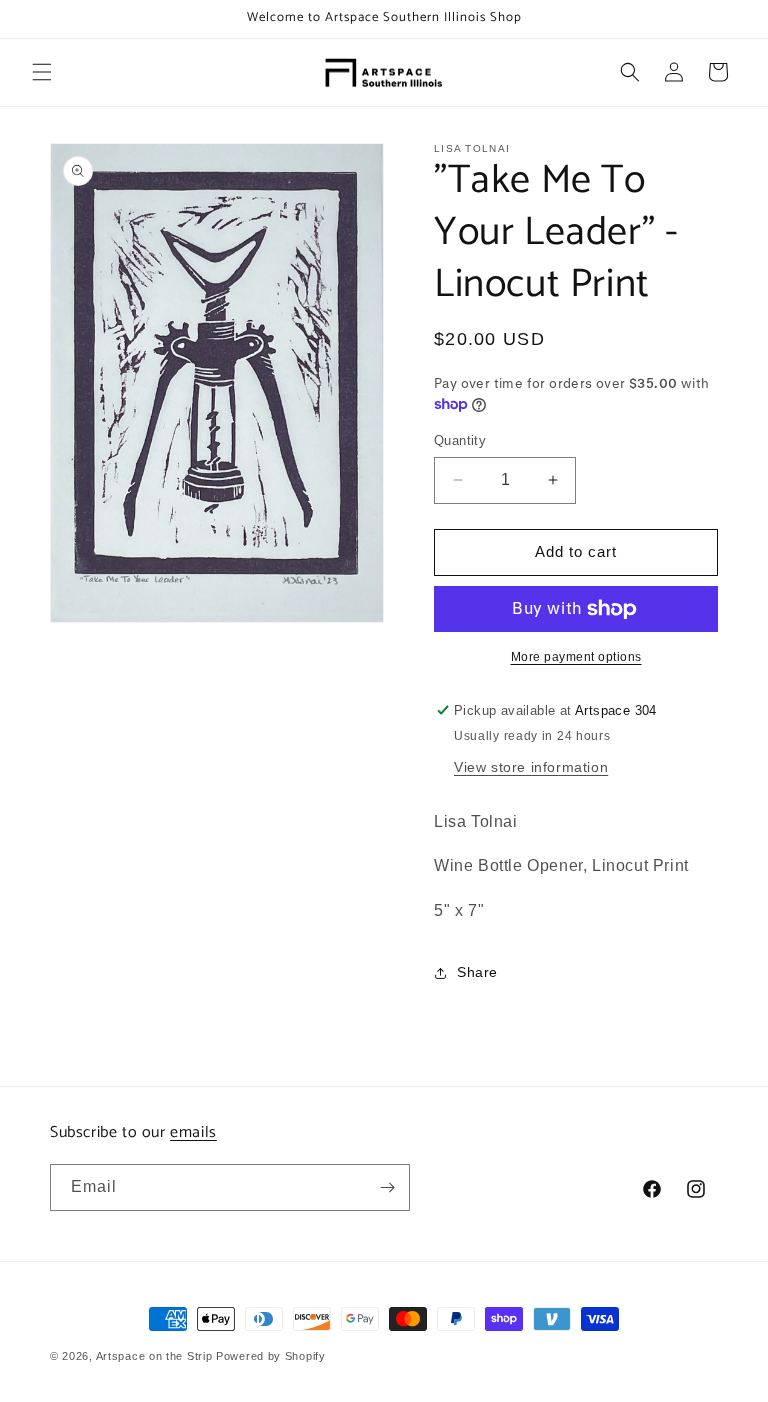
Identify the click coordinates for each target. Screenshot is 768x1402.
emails (193, 1132)
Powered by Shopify (271, 1356)
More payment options (576, 657)
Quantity (460, 440)
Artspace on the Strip (154, 1356)
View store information (531, 767)
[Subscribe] (387, 1187)
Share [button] (477, 972)
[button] (42, 72)
